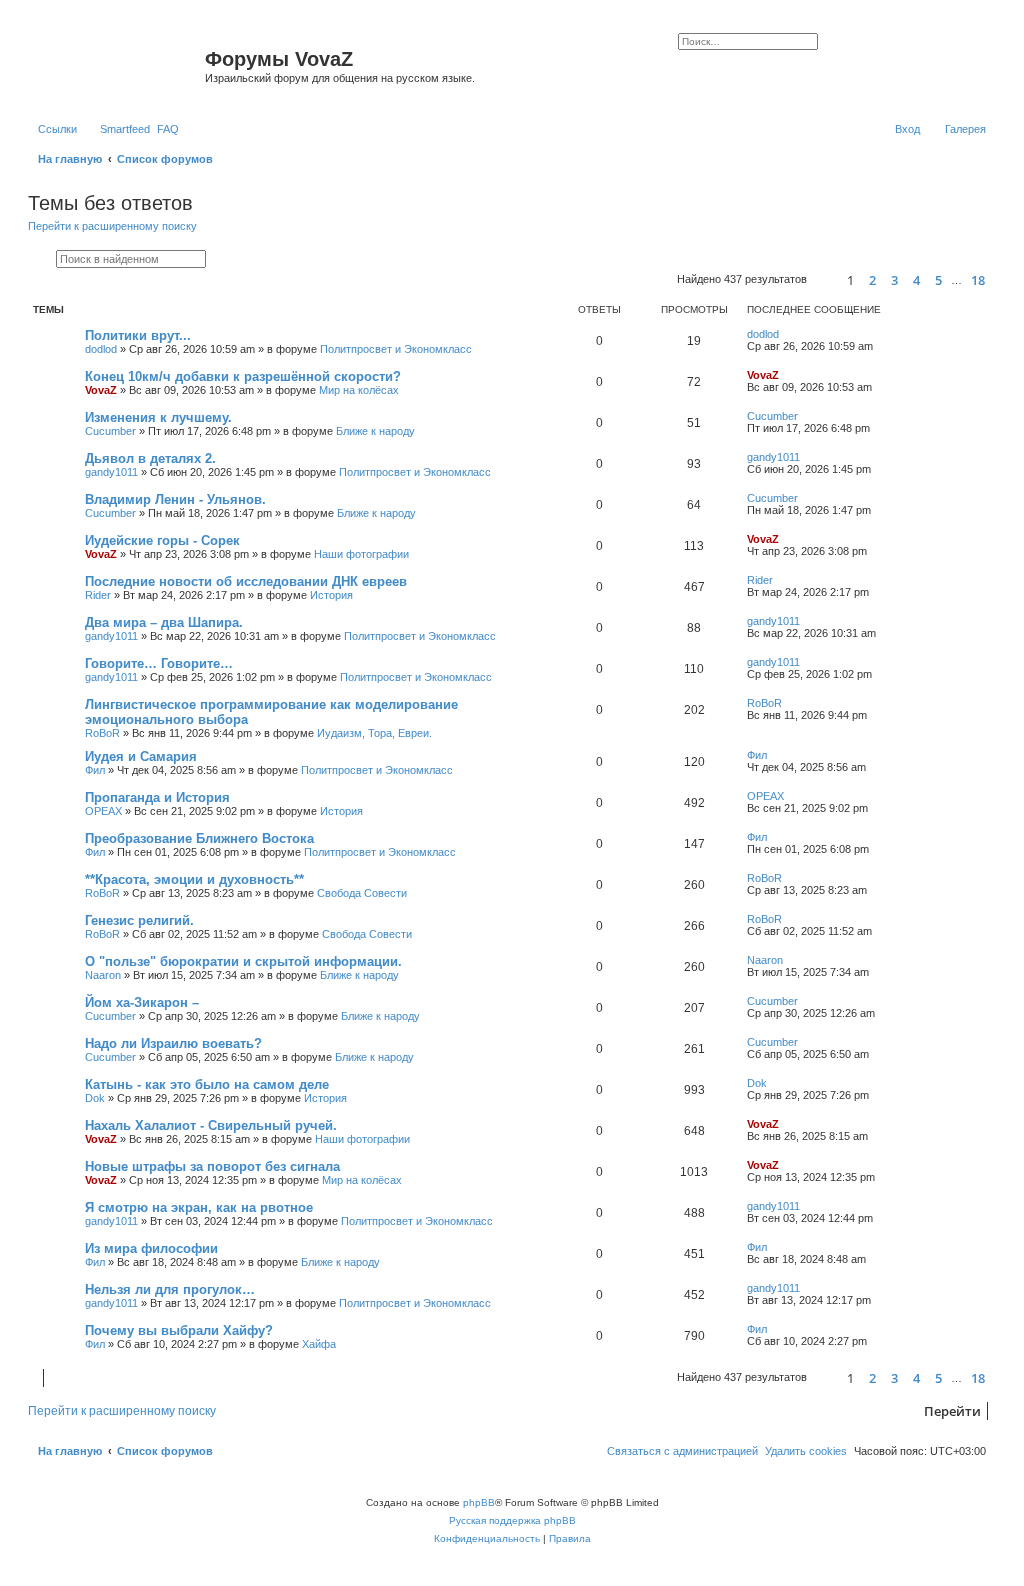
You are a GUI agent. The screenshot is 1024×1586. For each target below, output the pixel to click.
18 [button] (978, 280)
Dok (95, 1098)
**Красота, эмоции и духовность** (194, 879)
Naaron (103, 975)
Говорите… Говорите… (159, 663)
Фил (95, 770)
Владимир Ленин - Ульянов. (175, 499)
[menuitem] (168, 129)
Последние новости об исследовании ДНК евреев (246, 581)
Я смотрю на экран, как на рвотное (199, 1207)
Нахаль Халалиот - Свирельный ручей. (211, 1125)
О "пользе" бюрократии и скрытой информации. (243, 961)
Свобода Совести (362, 893)
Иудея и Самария (141, 756)
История (331, 595)
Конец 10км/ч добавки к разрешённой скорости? (243, 376)
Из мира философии (151, 1248)
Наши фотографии (361, 554)
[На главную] (119, 65)
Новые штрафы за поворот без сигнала (212, 1166)
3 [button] (894, 280)
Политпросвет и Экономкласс (396, 349)
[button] (824, 281)
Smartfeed (125, 129)
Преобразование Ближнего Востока (199, 838)
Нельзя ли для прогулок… (170, 1289)
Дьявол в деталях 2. (150, 458)
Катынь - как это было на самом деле (207, 1084)
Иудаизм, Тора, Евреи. (374, 733)
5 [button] (938, 280)
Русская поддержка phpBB (512, 1520)
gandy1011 (111, 472)
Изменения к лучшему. (158, 417)
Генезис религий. (139, 920)
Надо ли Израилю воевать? (173, 1043)
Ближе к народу (375, 431)
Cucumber (110, 431)
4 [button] (916, 280)
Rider (98, 595)
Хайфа (319, 1344)
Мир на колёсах (359, 390)
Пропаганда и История (157, 797)
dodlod (101, 349)
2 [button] (872, 280)
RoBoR (102, 733)
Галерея (965, 129)
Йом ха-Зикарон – (142, 1002)
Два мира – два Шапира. (164, 622)
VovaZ (101, 390)
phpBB (479, 1502)
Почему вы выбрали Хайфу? (179, 1330)
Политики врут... (138, 335)
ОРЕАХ (103, 811)
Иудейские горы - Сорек (162, 540)
